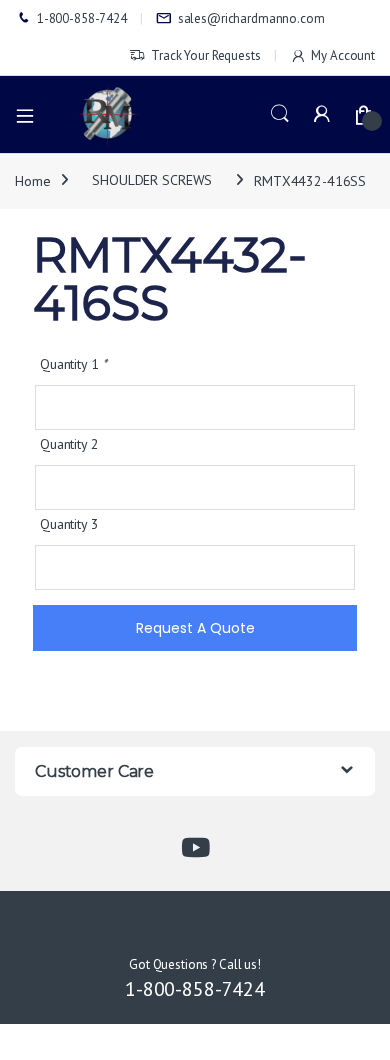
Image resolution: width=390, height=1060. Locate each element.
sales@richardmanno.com (251, 18)
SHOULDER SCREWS (152, 180)
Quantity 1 (73, 364)
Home (32, 180)
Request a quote (195, 628)
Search (280, 114)
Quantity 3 (69, 524)
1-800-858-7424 (82, 18)
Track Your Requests (205, 55)
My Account (343, 55)
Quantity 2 (69, 444)
